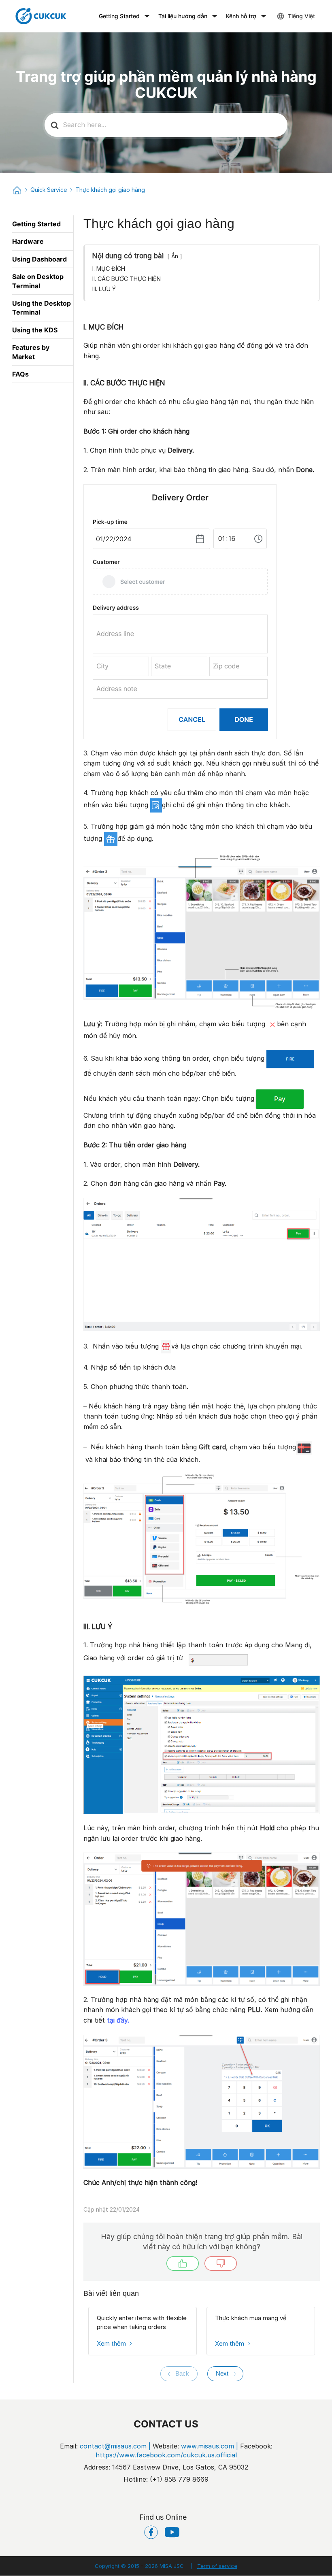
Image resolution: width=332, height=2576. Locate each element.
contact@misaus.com (113, 2446)
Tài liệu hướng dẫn (183, 16)
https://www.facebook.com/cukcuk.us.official (166, 2455)
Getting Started (119, 16)
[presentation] (179, 2374)
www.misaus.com (207, 2446)
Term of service (214, 2566)
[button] (183, 2263)
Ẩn (175, 256)
